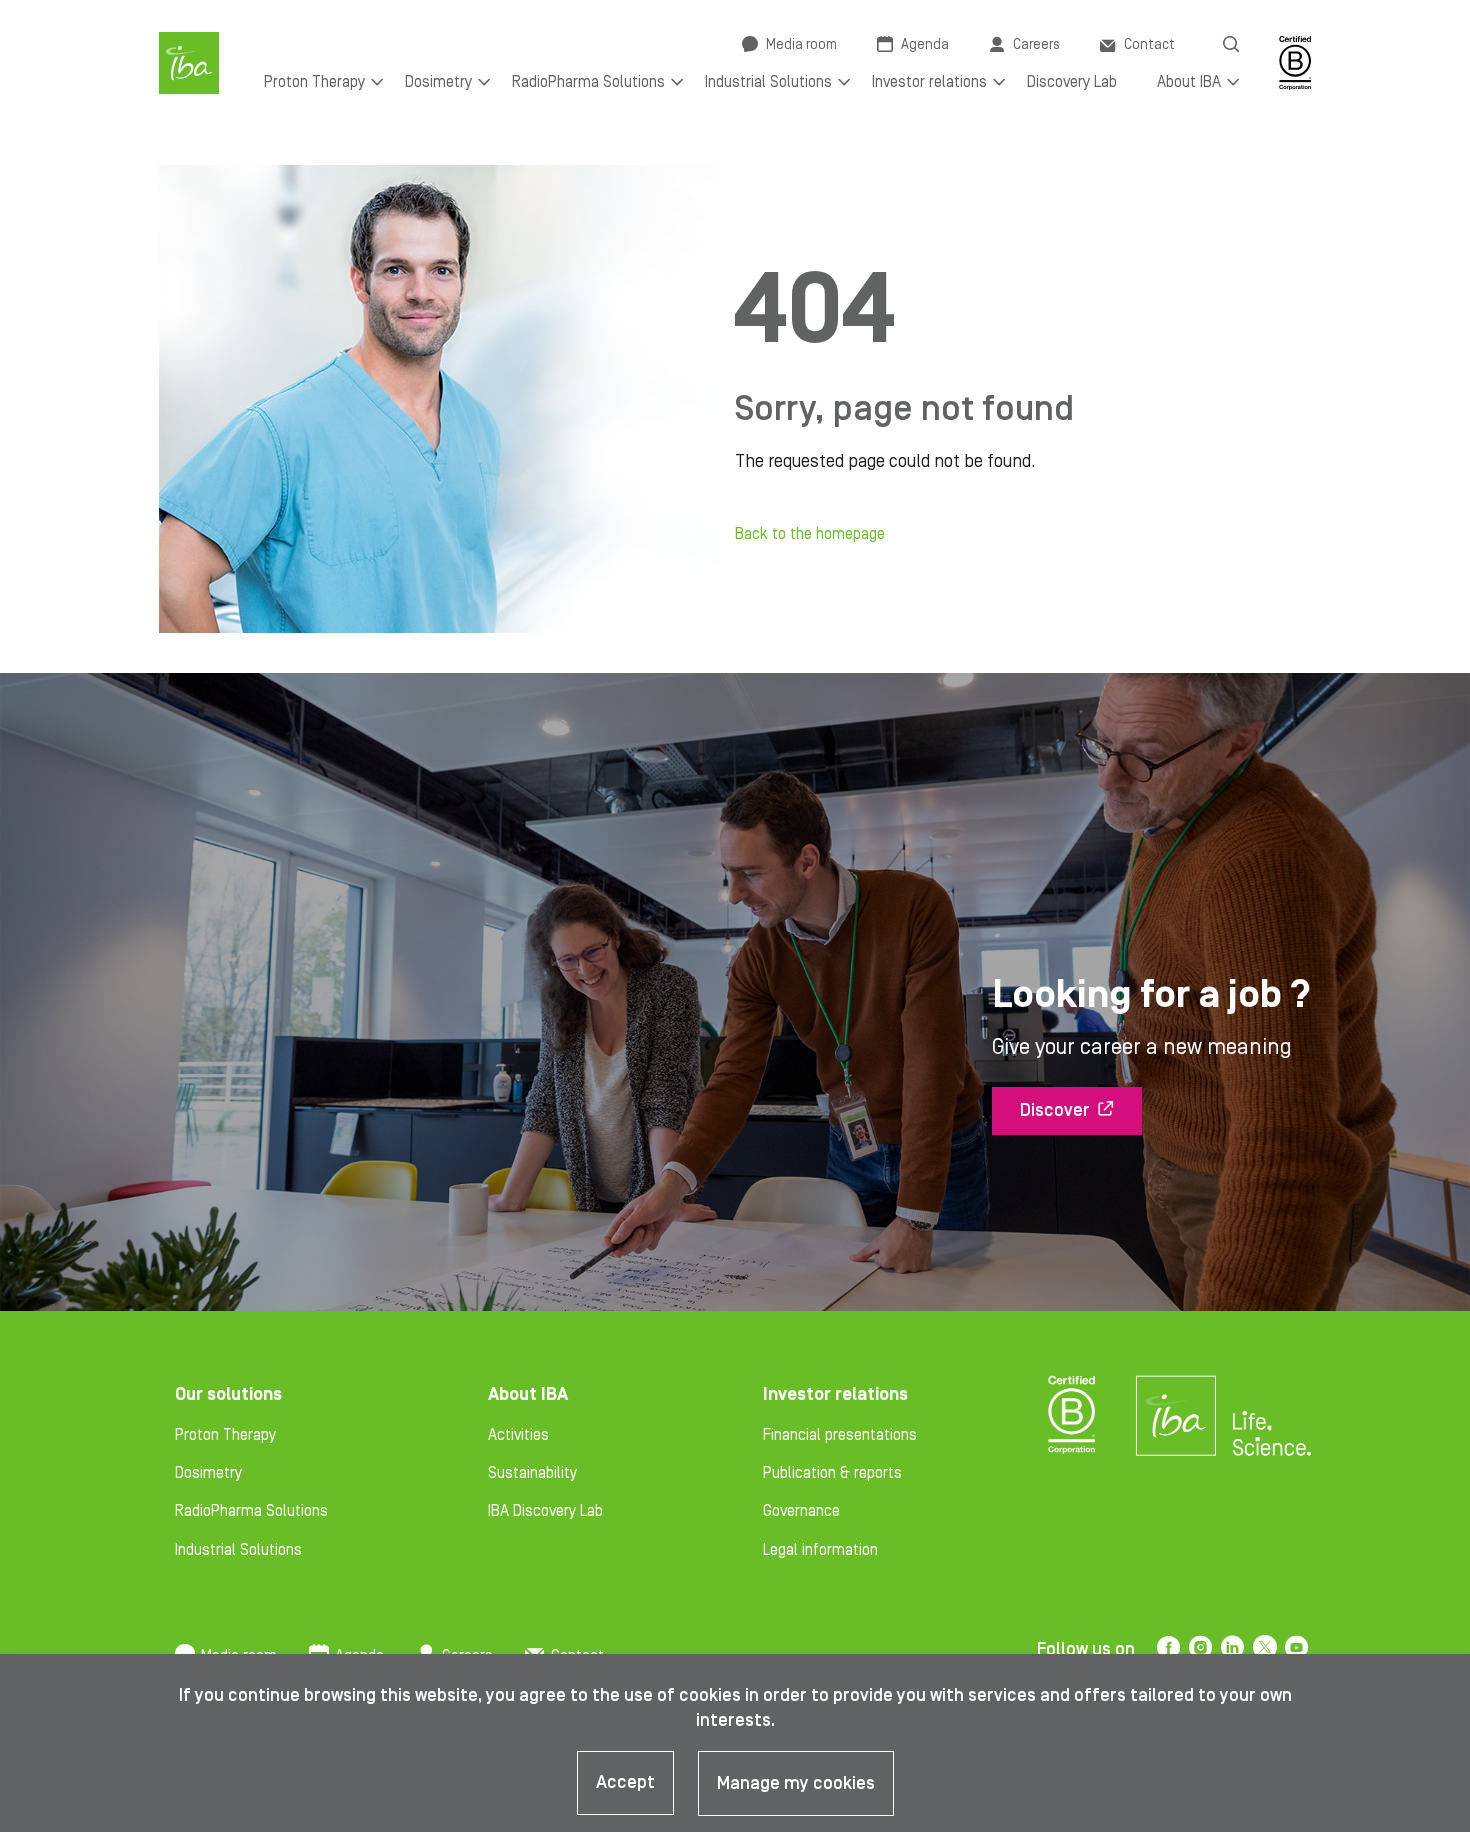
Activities (518, 1435)
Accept (625, 1782)
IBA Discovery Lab (545, 1511)
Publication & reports (832, 1473)
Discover (1055, 1110)
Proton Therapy (225, 1435)
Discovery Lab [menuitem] (1072, 82)
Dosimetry (208, 1473)
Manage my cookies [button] (796, 1783)
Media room (801, 45)
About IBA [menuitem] (1189, 82)
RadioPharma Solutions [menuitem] (588, 82)
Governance (801, 1511)
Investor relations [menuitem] (929, 82)
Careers (1036, 45)
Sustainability (532, 1473)
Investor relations (835, 1394)
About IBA (528, 1394)
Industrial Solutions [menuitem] (768, 82)
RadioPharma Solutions (251, 1511)
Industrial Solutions (238, 1550)
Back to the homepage (810, 534)
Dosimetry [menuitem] (438, 82)
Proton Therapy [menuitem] (314, 82)
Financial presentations (840, 1435)
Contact (1149, 45)
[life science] (1271, 1433)
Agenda (925, 45)
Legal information (820, 1550)
